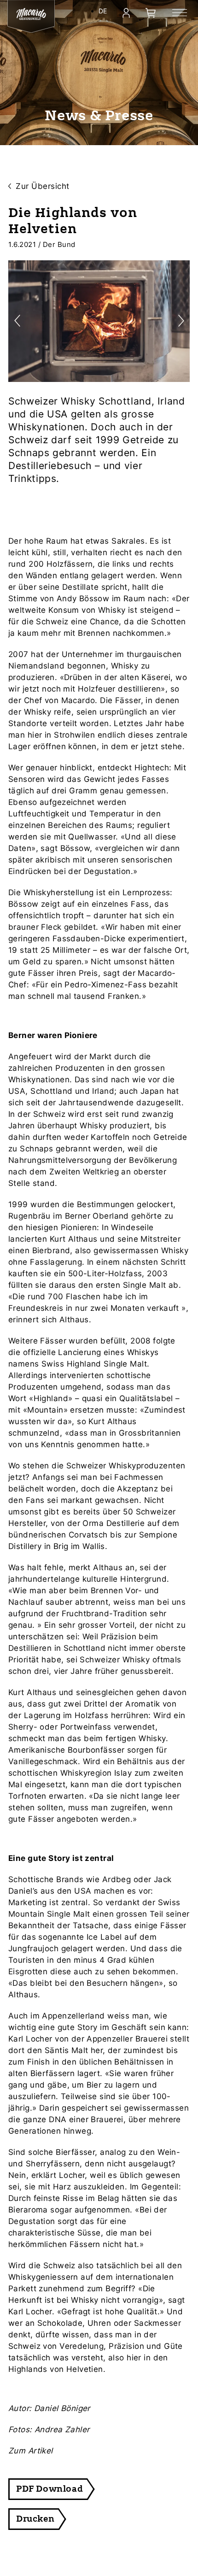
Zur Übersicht (43, 186)
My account (126, 13)
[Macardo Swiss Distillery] (31, 14)
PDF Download (49, 2489)
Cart (151, 13)
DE (103, 11)
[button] (181, 321)
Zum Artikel (31, 2451)
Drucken (35, 2519)
